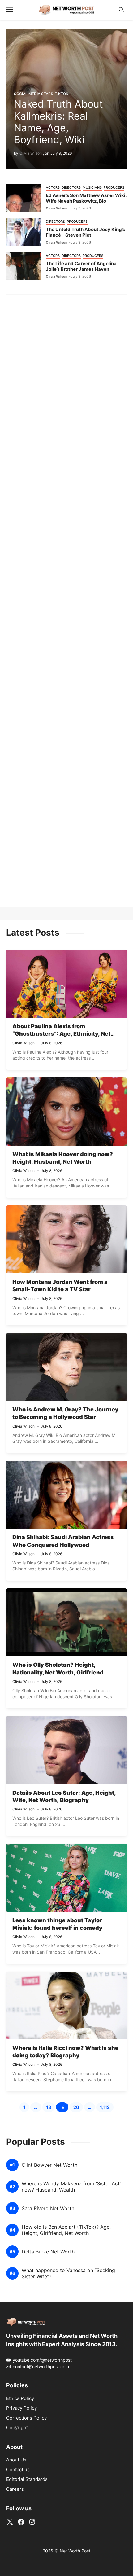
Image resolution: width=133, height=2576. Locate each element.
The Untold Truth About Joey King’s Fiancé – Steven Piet (85, 232)
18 (50, 2108)
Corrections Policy (26, 2418)
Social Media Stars (34, 94)
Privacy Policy (21, 2408)
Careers (15, 2489)
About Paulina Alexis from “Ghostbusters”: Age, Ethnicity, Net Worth (61, 1034)
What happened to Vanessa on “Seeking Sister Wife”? (68, 2273)
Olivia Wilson (31, 153)
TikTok (62, 94)
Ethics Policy (20, 2398)
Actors (53, 187)
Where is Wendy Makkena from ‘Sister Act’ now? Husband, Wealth (71, 2187)
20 (78, 2108)
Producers (114, 187)
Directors (71, 187)
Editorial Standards (27, 2479)
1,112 (107, 2108)
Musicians (92, 187)
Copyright (17, 2427)
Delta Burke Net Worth (48, 2252)
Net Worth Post (75, 2551)
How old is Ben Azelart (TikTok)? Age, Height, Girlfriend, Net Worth (66, 2230)
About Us (16, 2460)
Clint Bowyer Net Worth (49, 2165)
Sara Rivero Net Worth (48, 2208)
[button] (121, 10)
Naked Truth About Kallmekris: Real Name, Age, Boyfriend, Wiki (58, 122)
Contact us (18, 2470)
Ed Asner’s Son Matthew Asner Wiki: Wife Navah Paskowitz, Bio (86, 198)
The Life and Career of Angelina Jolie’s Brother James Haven (81, 266)
